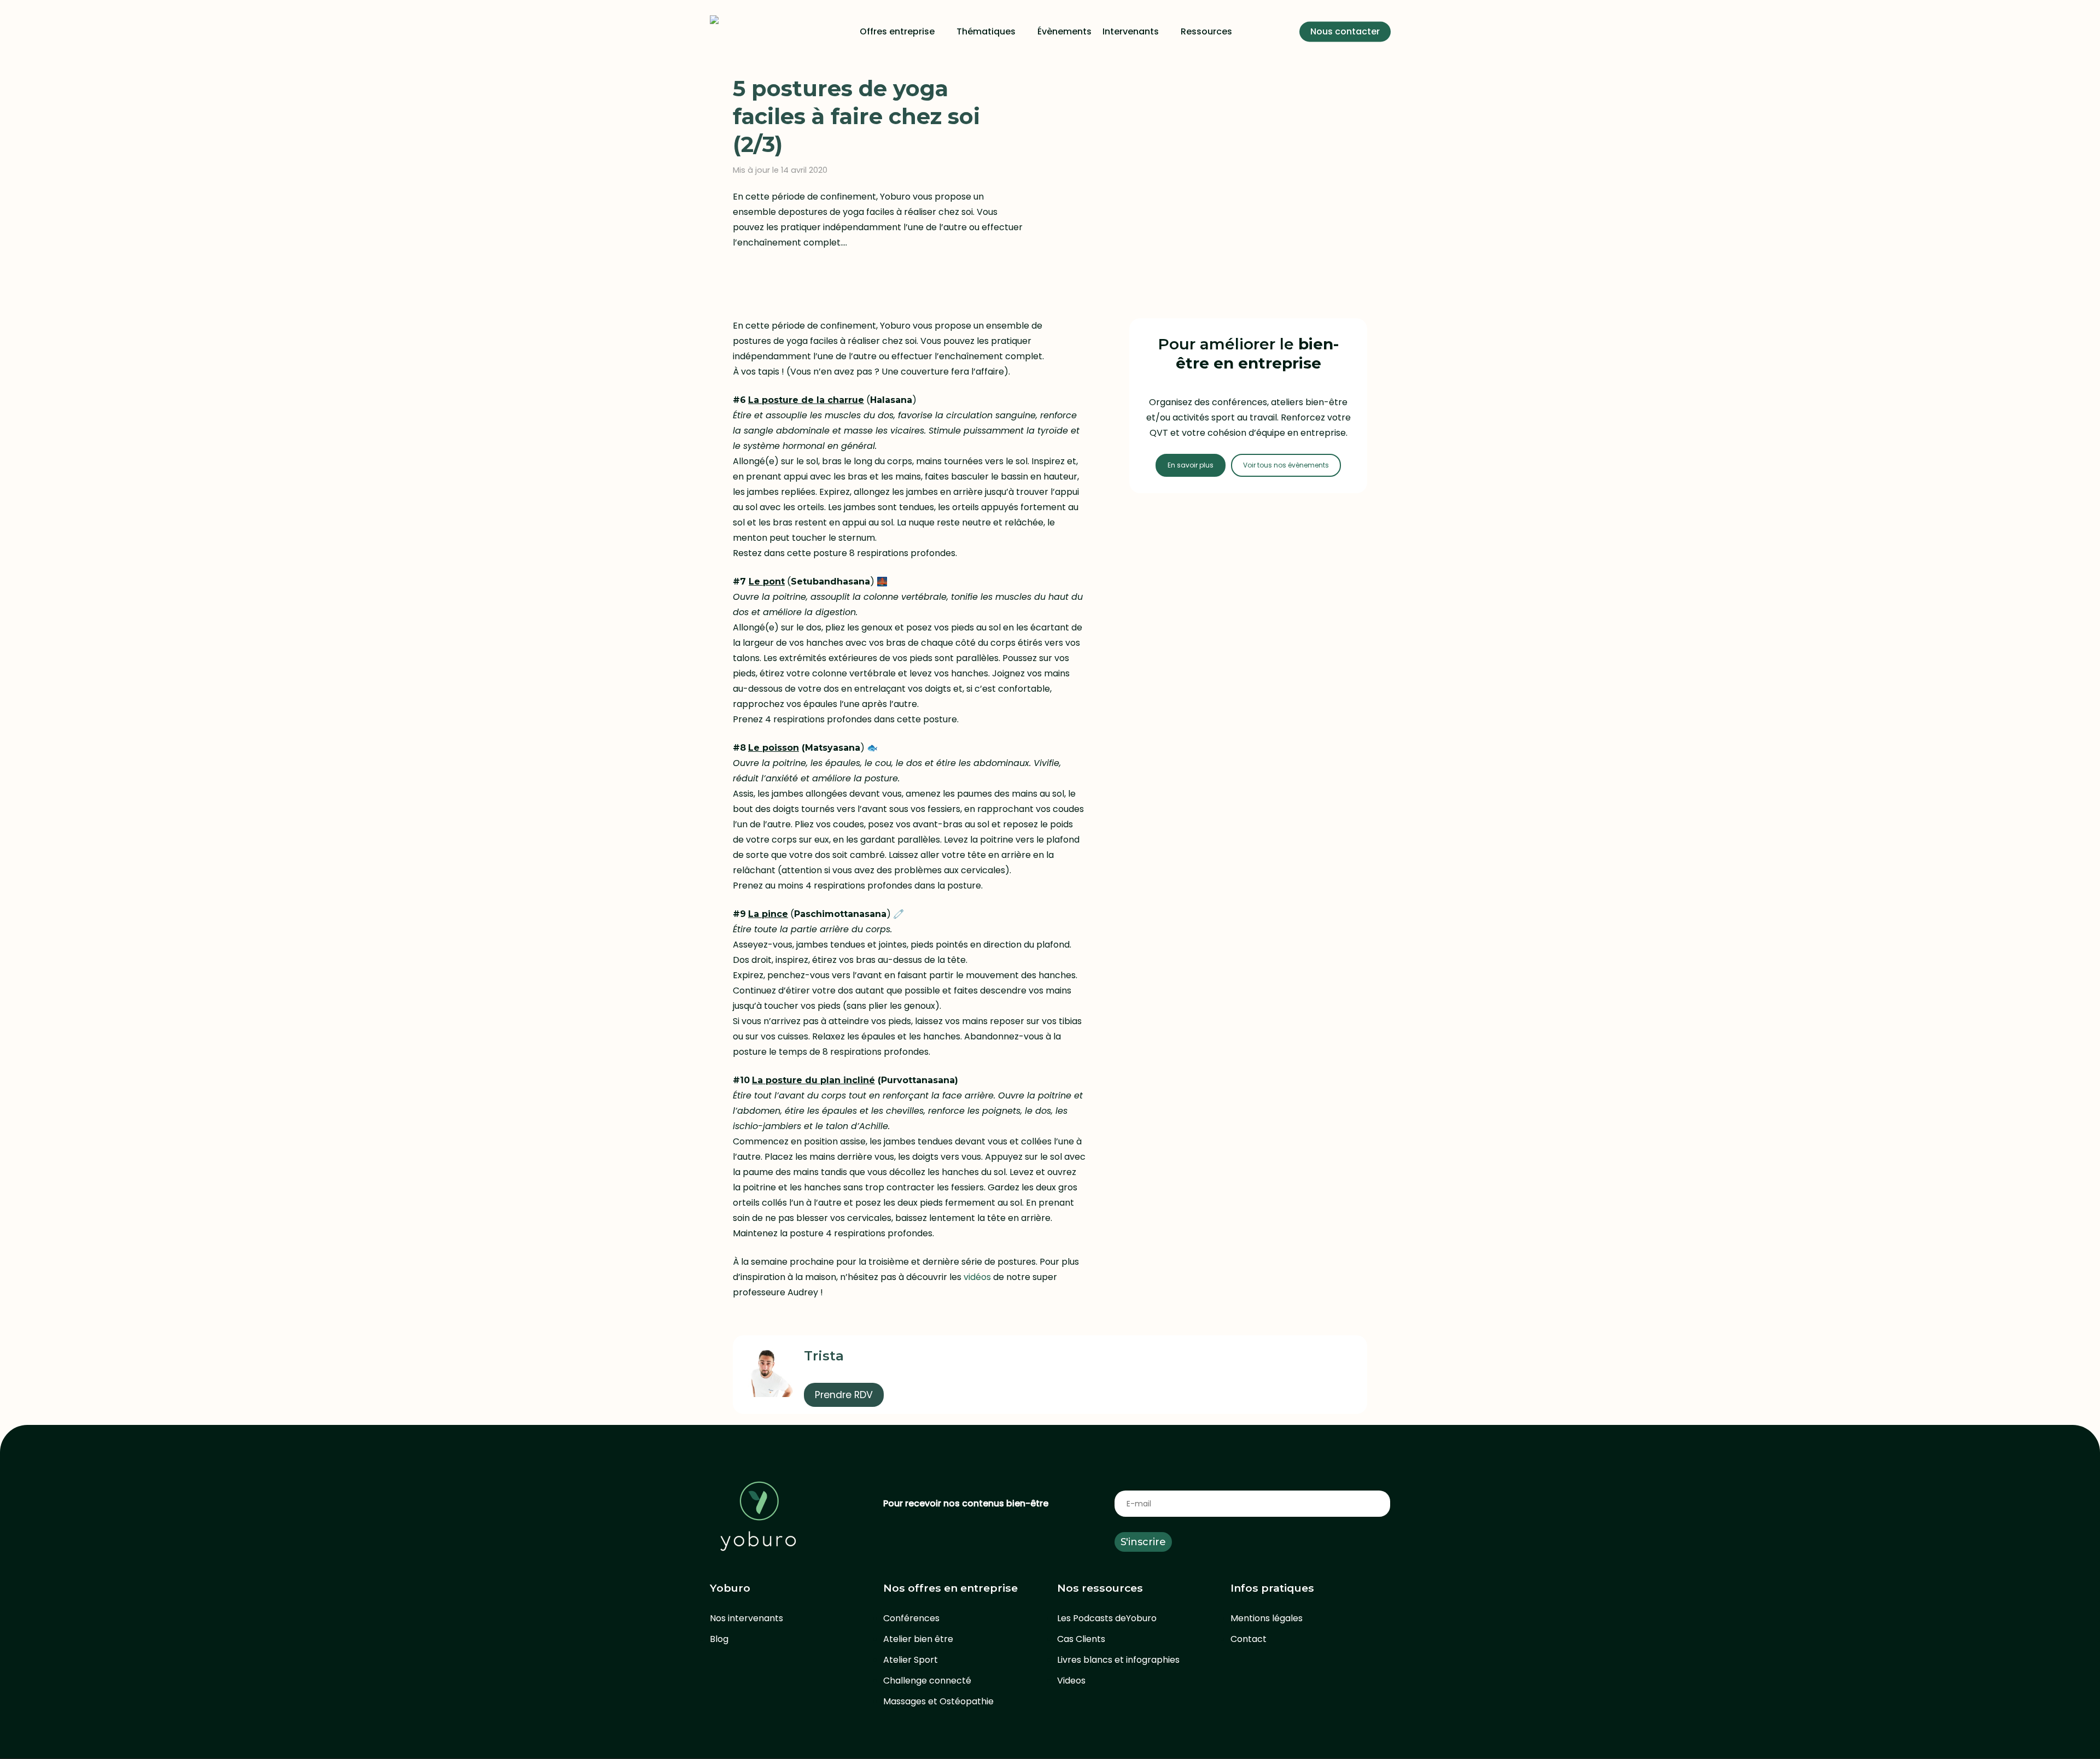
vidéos (977, 1277)
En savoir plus (1191, 465)
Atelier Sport (911, 1660)
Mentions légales (1267, 1618)
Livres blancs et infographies (1118, 1660)
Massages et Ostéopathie (938, 1701)
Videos (1071, 1681)
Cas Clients (1081, 1639)
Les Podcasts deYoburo (1107, 1618)
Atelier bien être (918, 1639)
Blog (719, 1639)
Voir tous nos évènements (1286, 465)
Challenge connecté (927, 1681)
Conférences (911, 1618)
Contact (1249, 1639)
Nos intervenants (746, 1618)
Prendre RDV (844, 1395)
